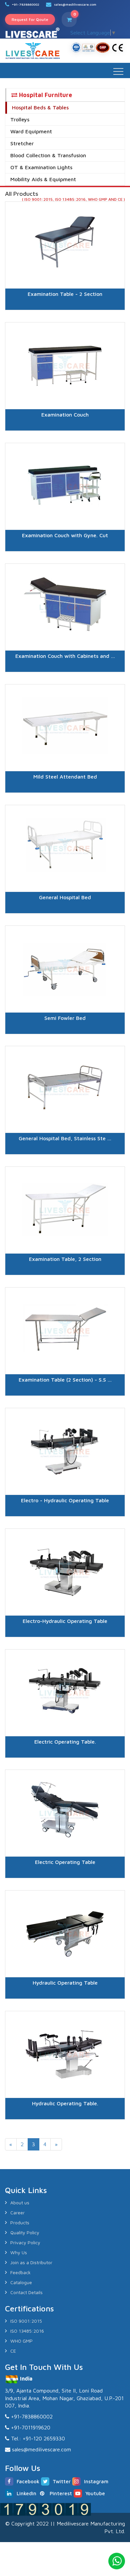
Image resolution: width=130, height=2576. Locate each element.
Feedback (20, 2272)
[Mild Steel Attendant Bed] (65, 801)
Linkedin (26, 2493)
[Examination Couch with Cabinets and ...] (65, 680)
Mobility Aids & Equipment (43, 179)
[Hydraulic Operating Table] (65, 2007)
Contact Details (26, 2292)
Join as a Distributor (31, 2262)
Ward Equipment (31, 131)
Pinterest (61, 2493)
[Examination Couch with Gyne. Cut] (65, 559)
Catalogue (21, 2282)
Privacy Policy (25, 2242)
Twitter (62, 2481)
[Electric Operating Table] (65, 1886)
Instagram (96, 2481)
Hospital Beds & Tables (40, 107)
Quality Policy (25, 2232)
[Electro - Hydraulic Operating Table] (65, 1525)
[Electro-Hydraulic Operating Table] (65, 1645)
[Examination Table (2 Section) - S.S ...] (65, 1404)
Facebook (28, 2481)
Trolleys (20, 119)
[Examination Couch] (65, 439)
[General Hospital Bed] (65, 921)
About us (20, 2203)
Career (17, 2212)
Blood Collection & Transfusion (48, 155)
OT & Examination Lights (41, 167)
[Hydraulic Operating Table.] (65, 2128)
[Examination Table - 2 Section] (65, 318)
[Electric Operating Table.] (65, 1766)
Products (20, 2222)
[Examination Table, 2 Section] (65, 1283)
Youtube (95, 2493)
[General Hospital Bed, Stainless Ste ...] (65, 1163)
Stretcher (22, 143)
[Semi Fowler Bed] (65, 1042)
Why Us (19, 2252)
